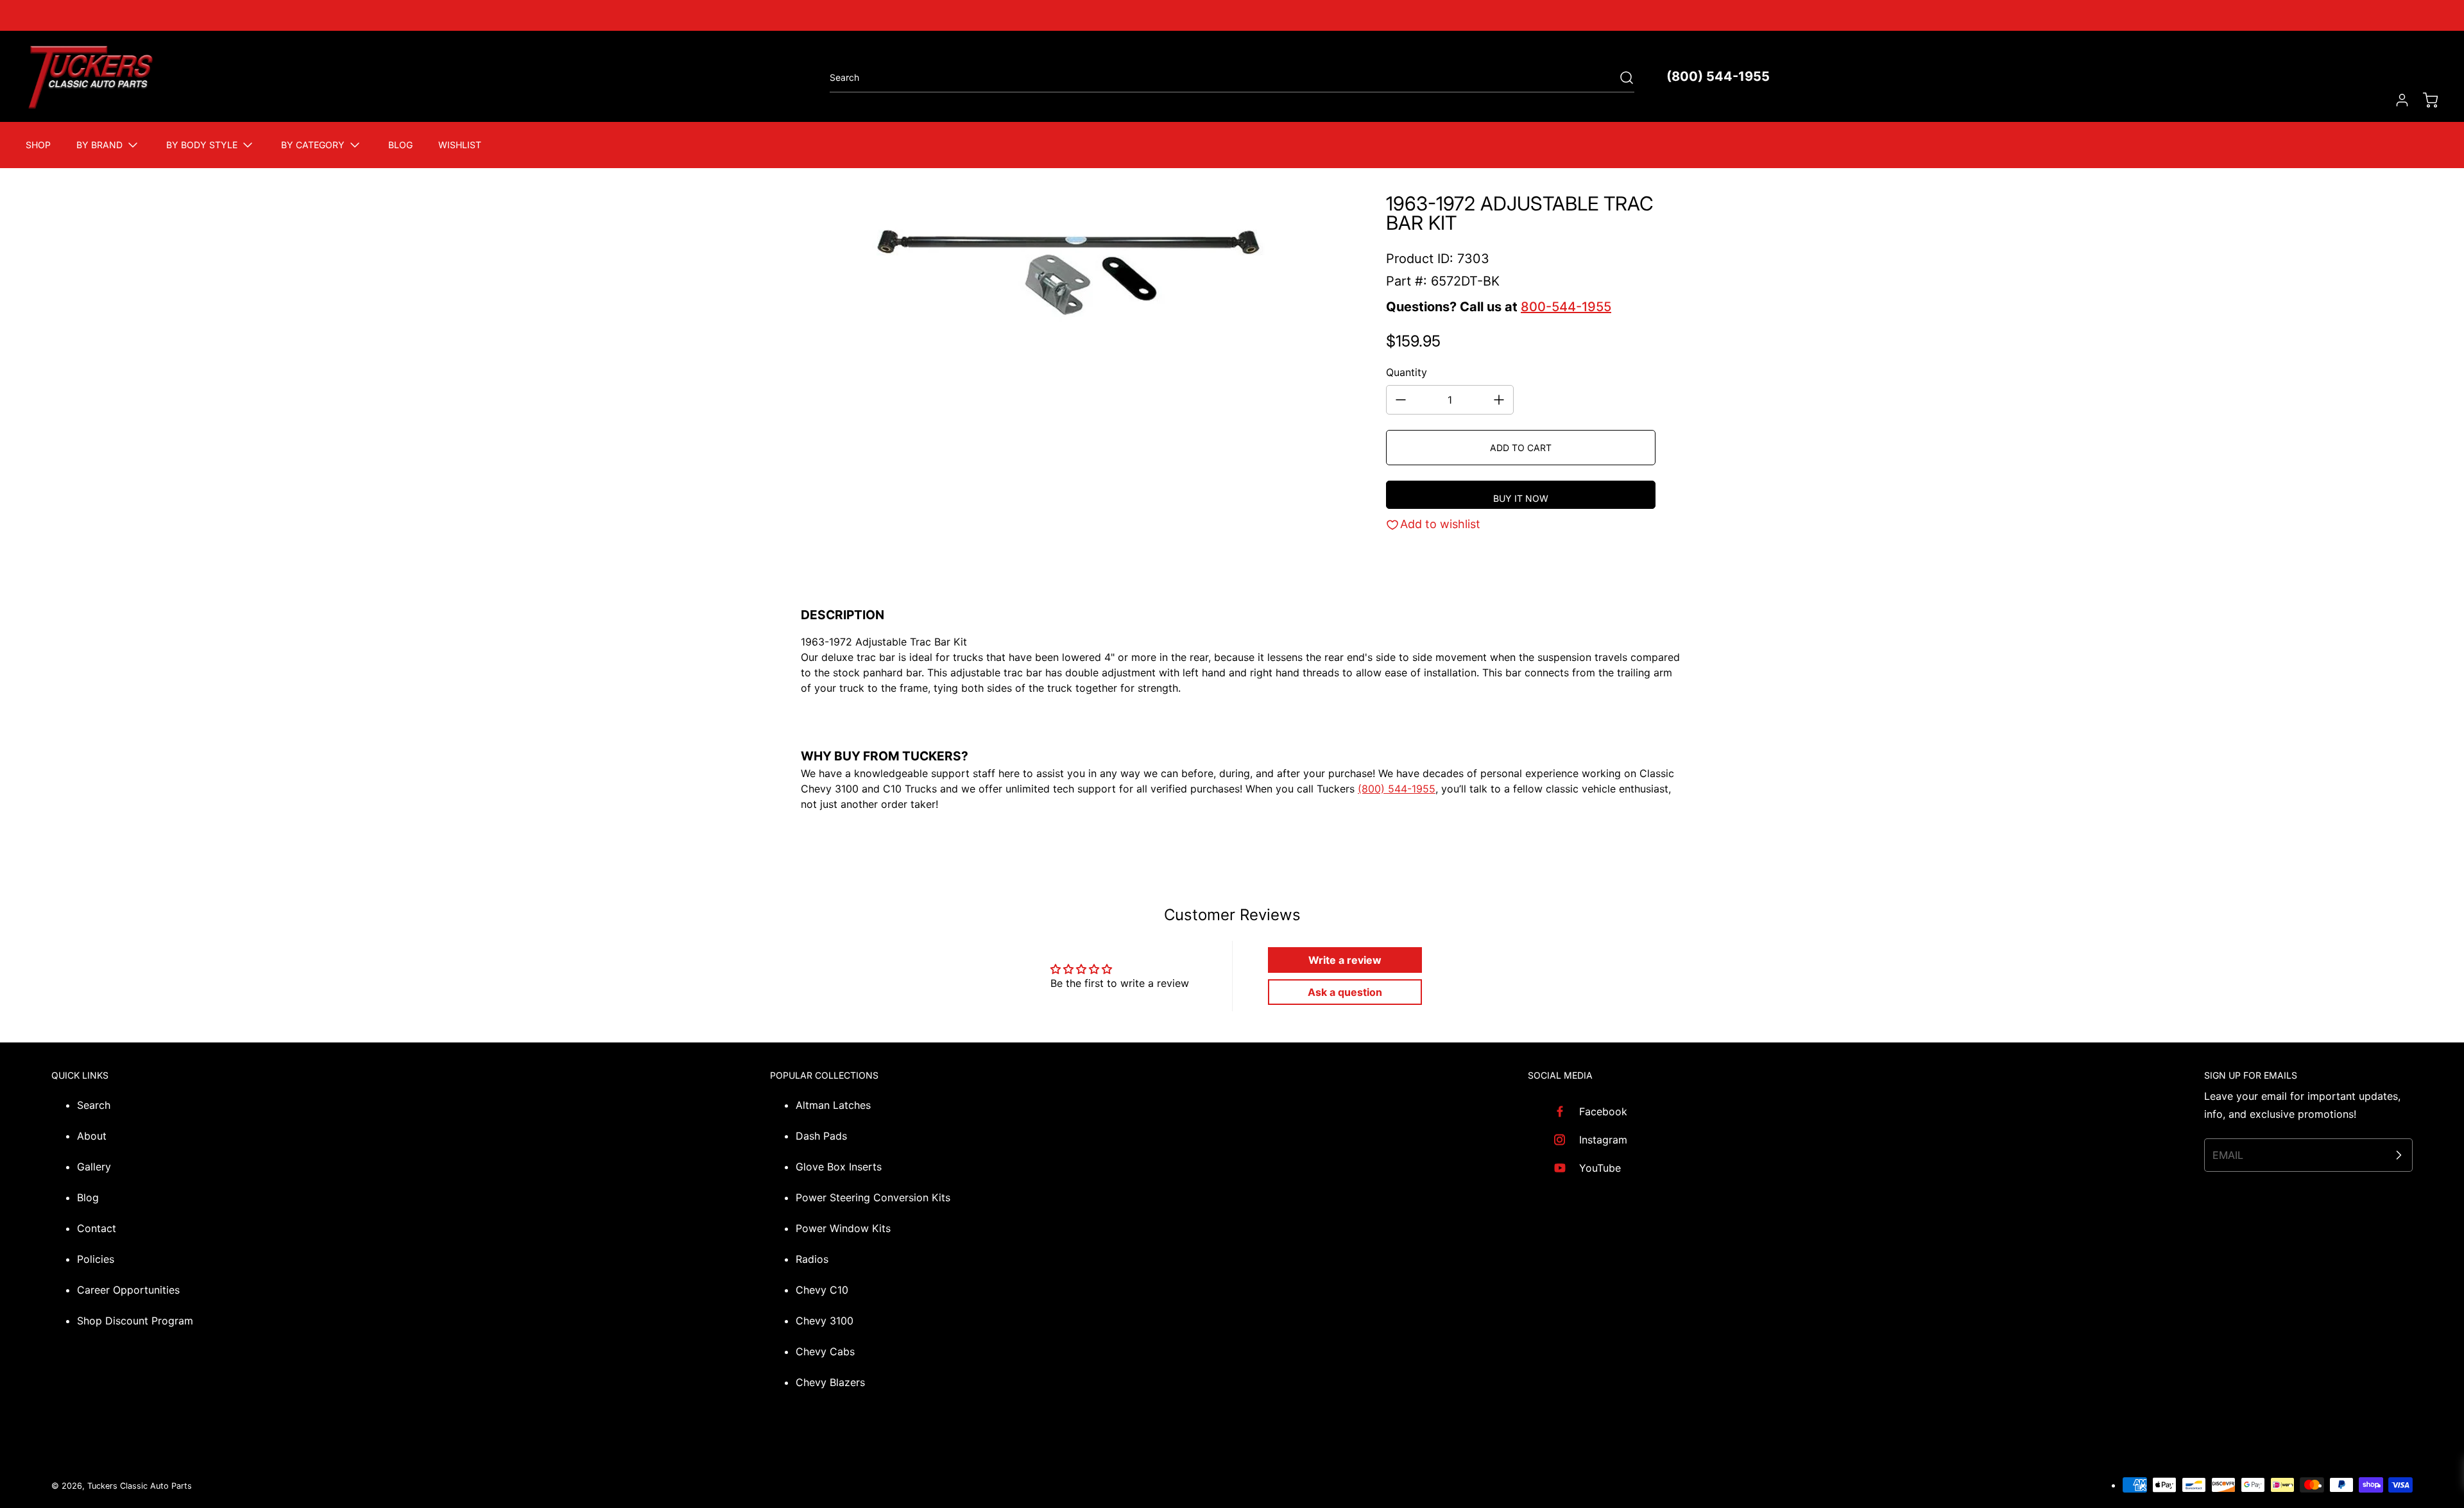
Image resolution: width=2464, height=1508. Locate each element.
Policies (96, 1259)
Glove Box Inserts (839, 1167)
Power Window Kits (843, 1228)
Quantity (1407, 372)
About (92, 1136)
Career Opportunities (128, 1290)
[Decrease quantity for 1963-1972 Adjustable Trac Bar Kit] (1401, 400)
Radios (812, 1259)
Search (94, 1105)
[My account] (2396, 100)
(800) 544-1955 (1718, 76)
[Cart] (2424, 100)
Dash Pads (821, 1136)
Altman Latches (833, 1105)
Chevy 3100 (825, 1321)
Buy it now (1521, 498)
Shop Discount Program (135, 1321)
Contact (97, 1228)
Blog (88, 1197)
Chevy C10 (822, 1290)
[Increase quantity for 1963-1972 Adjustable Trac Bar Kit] (1499, 400)
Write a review (1345, 960)
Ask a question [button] (1345, 992)
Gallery (94, 1167)
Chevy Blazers (830, 1382)
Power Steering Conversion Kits (873, 1197)
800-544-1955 (1566, 307)
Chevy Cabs (825, 1351)
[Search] (1620, 78)
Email (2228, 1155)
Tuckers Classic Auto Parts (140, 1486)
